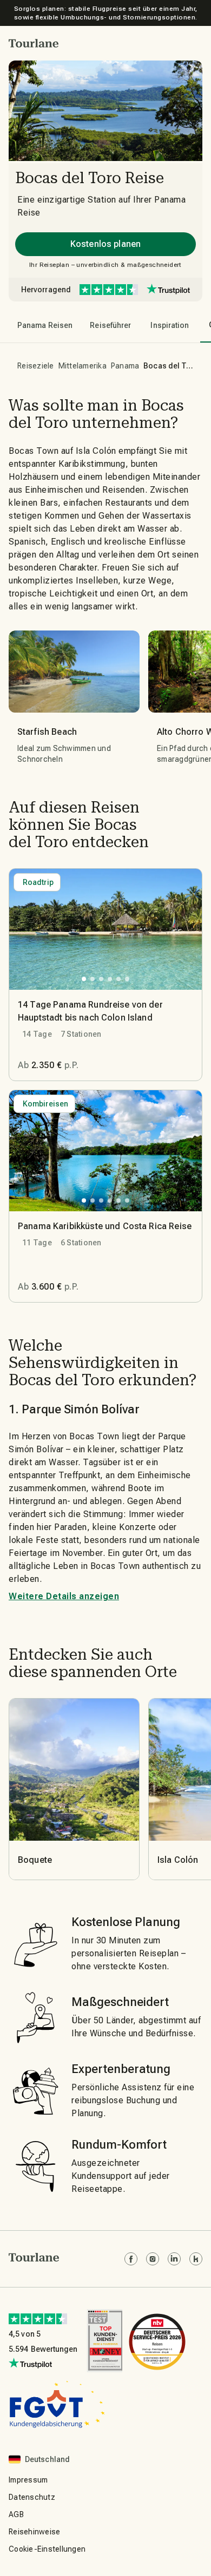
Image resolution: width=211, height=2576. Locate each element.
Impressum (28, 2480)
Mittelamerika (83, 366)
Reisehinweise (34, 2532)
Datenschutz (32, 2497)
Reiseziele (36, 366)
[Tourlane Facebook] (131, 2259)
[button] (34, 43)
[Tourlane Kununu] (196, 2259)
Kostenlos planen (105, 244)
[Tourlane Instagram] (153, 2259)
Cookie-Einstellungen (47, 2549)
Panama (125, 366)
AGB (16, 2514)
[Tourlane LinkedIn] (174, 2259)
